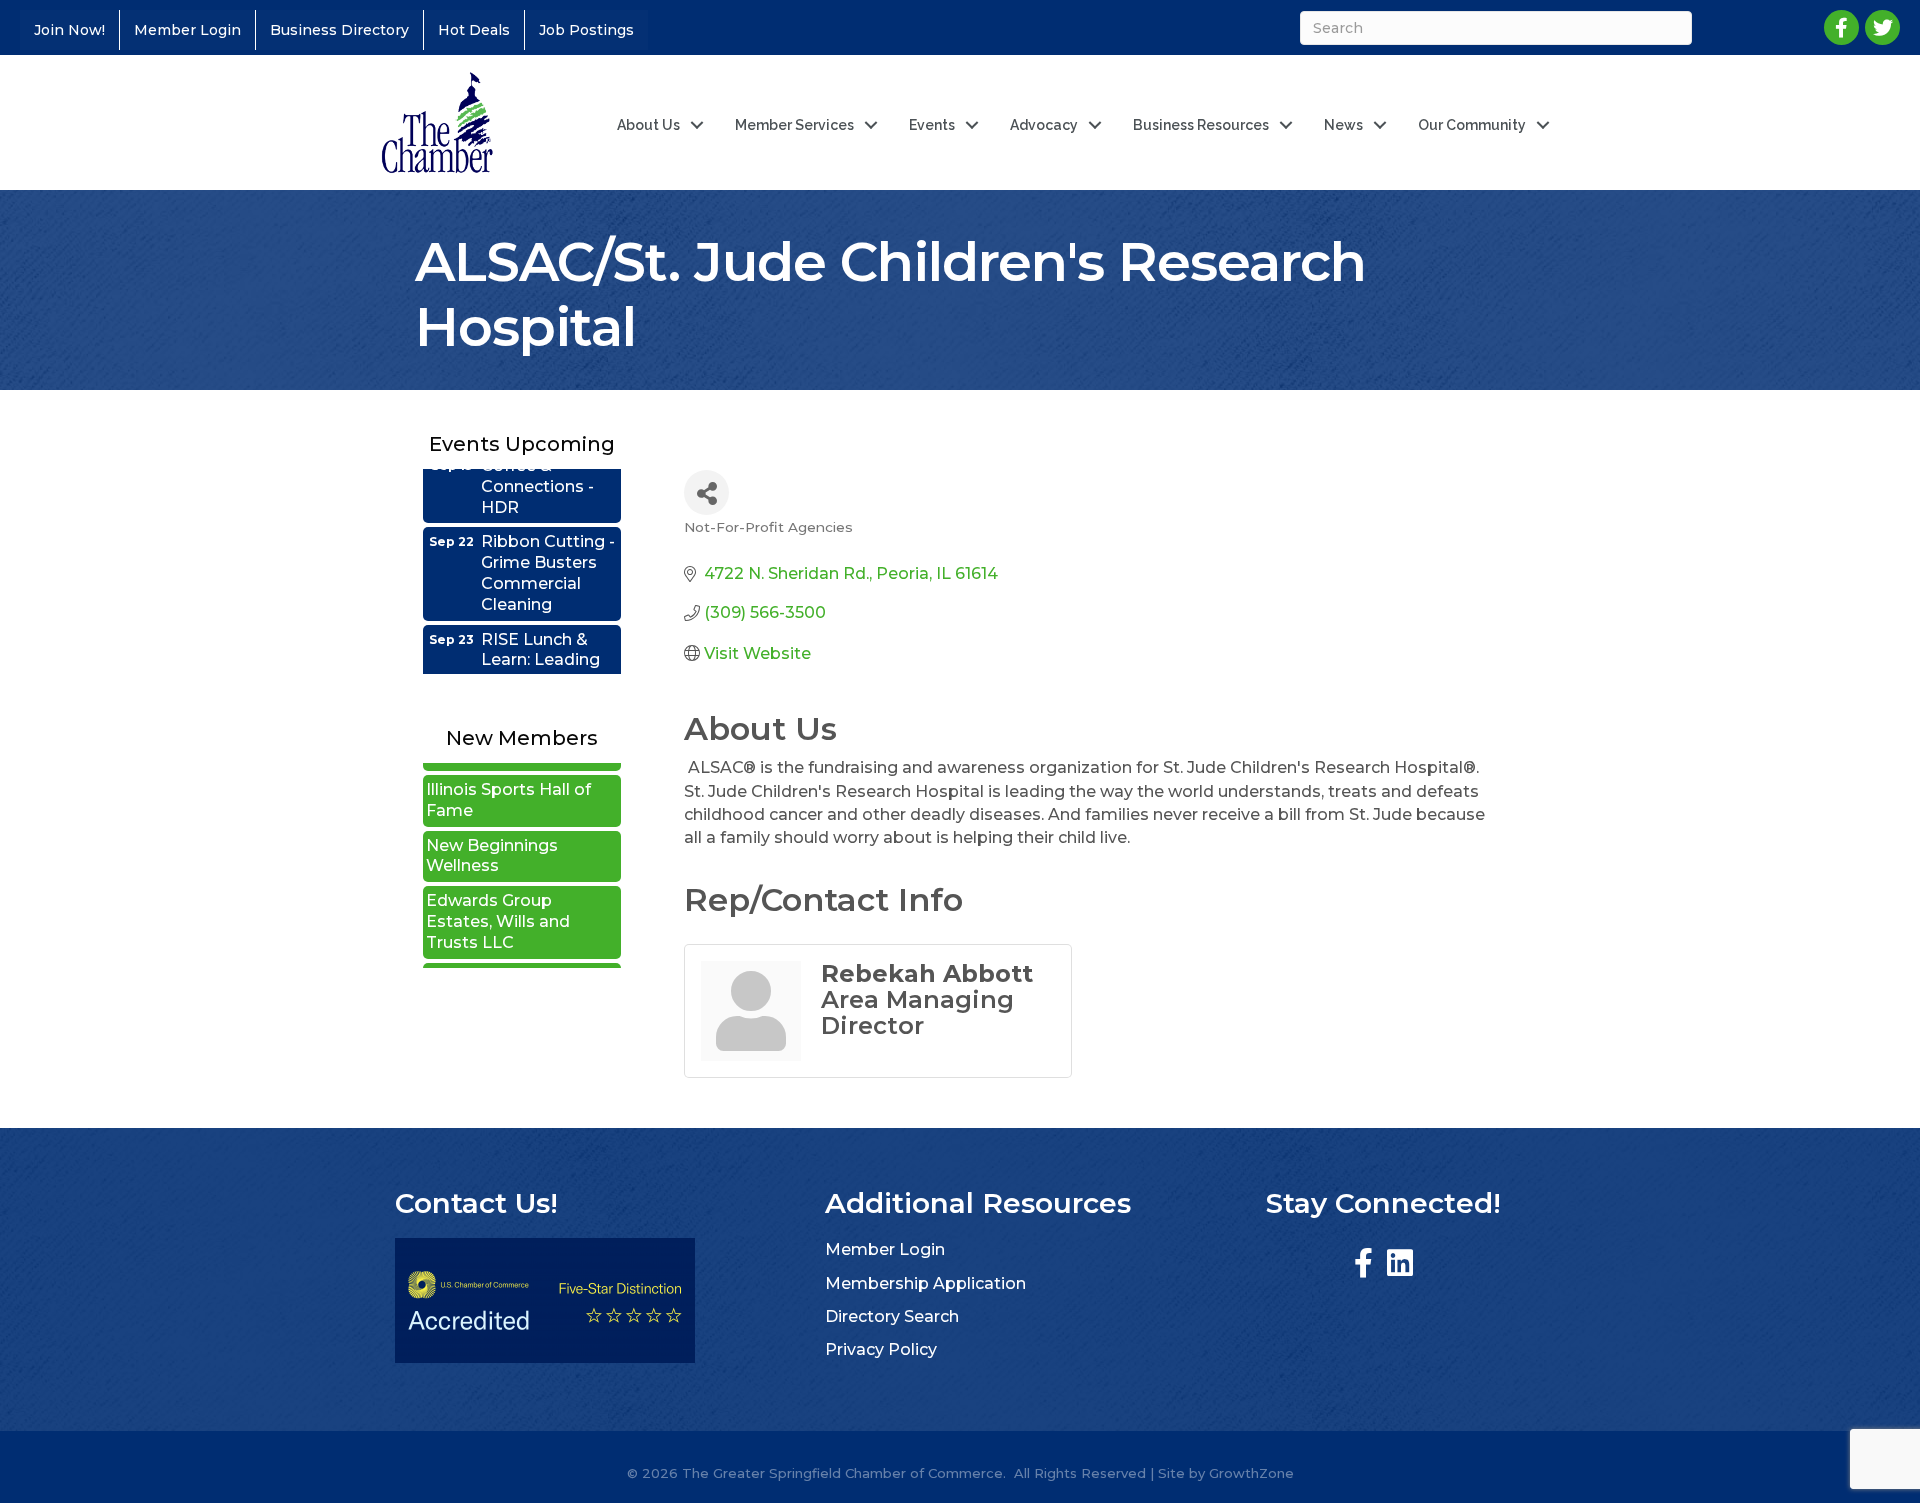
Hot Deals (474, 30)
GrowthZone (1251, 1473)
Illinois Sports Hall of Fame (508, 775)
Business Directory (339, 30)
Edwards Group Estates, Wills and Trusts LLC (498, 896)
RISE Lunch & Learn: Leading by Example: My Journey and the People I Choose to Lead (548, 666)
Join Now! (69, 30)
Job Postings (586, 30)
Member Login (187, 30)
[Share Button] (706, 492)
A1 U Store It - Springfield (480, 963)
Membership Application (925, 1283)
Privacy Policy (881, 1349)
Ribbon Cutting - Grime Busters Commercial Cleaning (548, 547)
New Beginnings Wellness (492, 831)
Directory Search (892, 1316)
